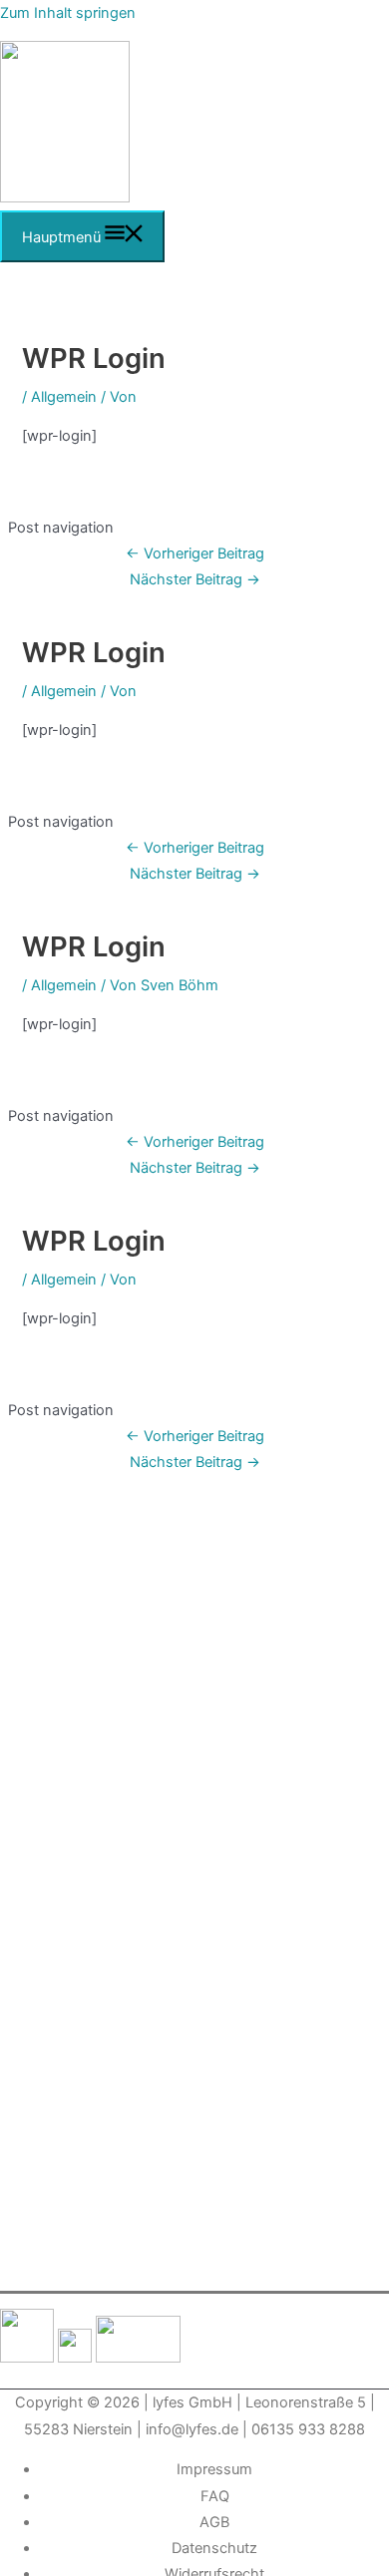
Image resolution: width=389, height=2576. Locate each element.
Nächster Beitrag (195, 579)
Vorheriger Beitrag (195, 553)
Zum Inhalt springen (68, 13)
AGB (214, 2522)
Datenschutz (214, 2548)
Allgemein (64, 397)
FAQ (215, 2496)
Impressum (214, 2469)
